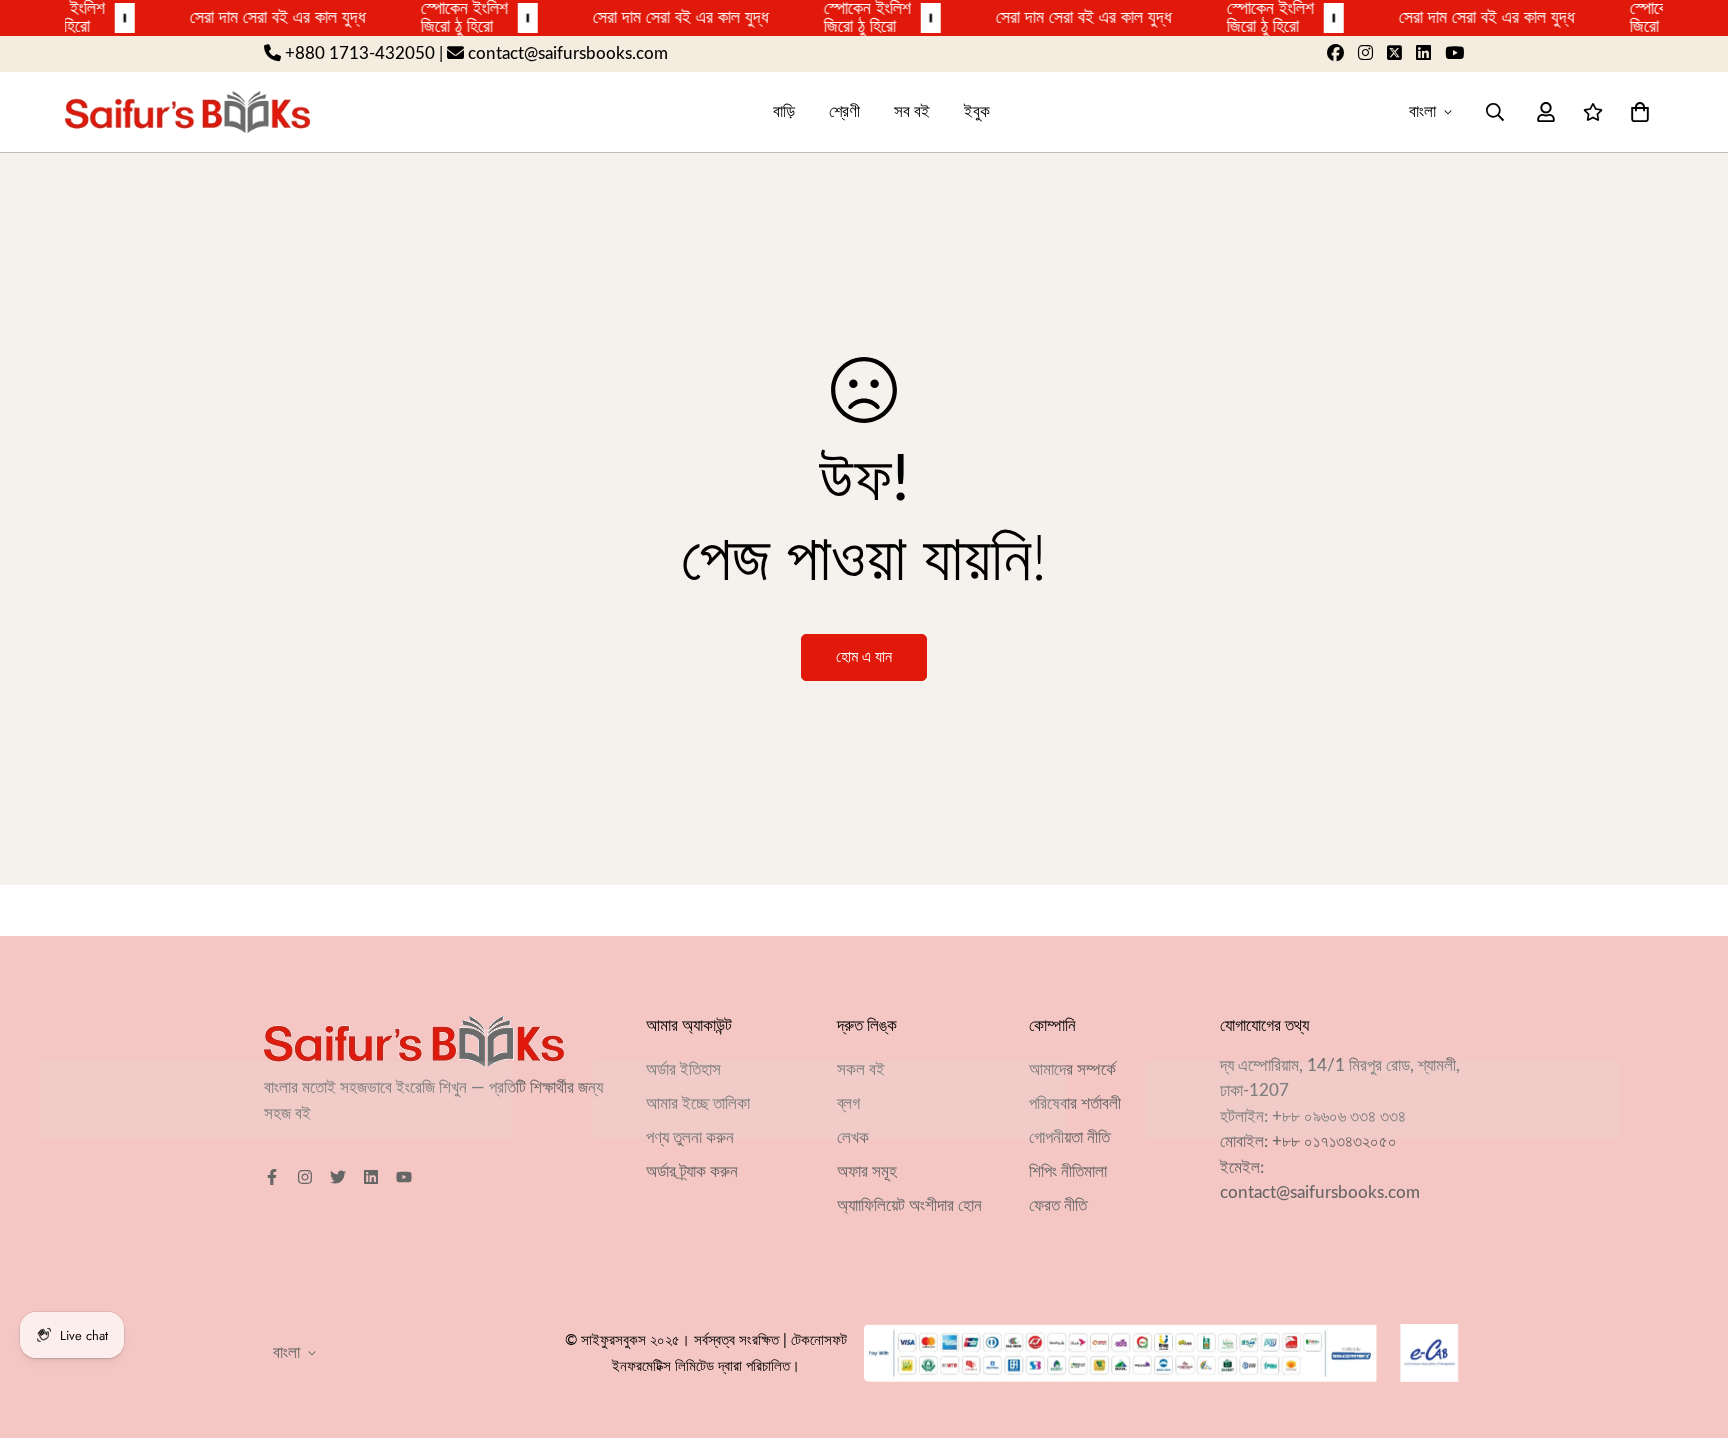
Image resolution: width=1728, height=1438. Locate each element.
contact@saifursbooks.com (1320, 1192)
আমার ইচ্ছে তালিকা (698, 1103)
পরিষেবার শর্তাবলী (1075, 1103)
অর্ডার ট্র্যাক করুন (692, 1171)
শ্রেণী (844, 111)
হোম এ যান (864, 657)
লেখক (853, 1137)
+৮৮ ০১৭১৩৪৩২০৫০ (1334, 1141)
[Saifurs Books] (187, 111)
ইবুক (977, 111)
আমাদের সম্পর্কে (1072, 1069)
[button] (1635, 111)
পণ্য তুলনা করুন (690, 1137)
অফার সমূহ (867, 1171)
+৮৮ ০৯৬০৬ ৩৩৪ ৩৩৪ (1339, 1116)
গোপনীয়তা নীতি (1069, 1137)
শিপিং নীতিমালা (1068, 1171)
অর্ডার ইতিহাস (683, 1069)
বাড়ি (784, 111)
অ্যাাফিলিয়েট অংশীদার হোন (909, 1205)
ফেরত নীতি (1058, 1205)
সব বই (912, 111)
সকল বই (861, 1069)
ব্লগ (848, 1103)
